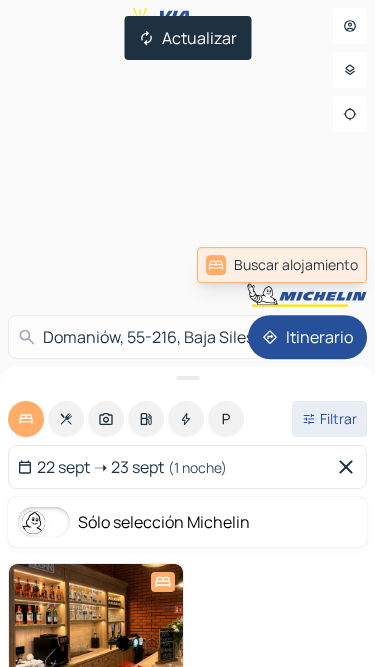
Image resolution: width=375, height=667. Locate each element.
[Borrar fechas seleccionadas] (350, 467)
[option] (26, 419)
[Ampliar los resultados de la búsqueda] (187, 378)
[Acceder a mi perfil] (350, 26)
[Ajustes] (350, 70)
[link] (282, 265)
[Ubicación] (350, 114)
